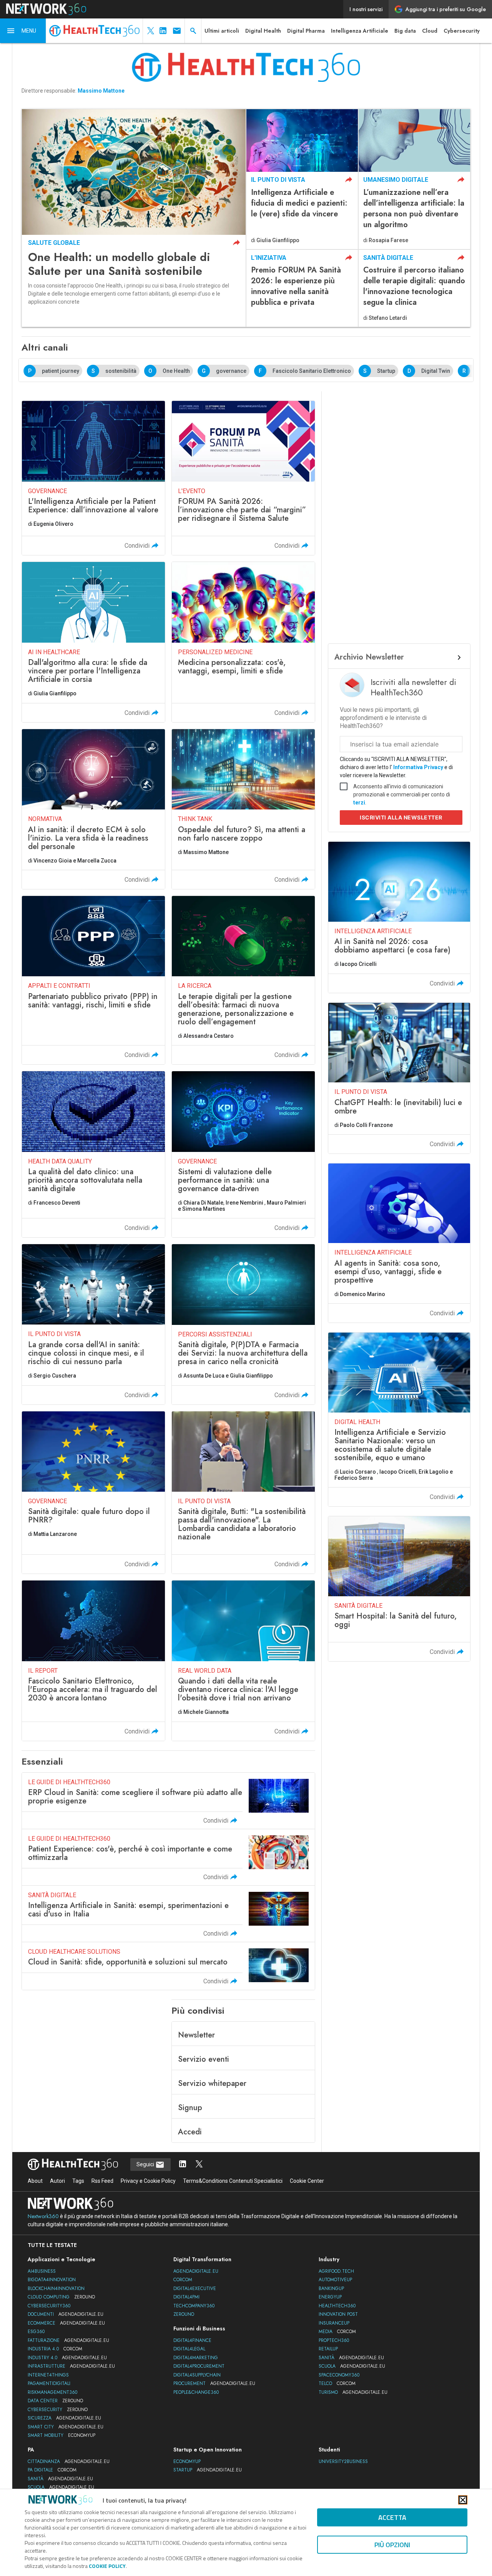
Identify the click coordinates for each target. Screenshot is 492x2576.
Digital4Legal (189, 2349)
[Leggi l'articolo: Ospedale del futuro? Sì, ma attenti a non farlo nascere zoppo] (243, 809)
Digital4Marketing (196, 2358)
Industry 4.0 (67, 2358)
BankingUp (331, 2288)
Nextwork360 (43, 2216)
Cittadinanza (69, 2461)
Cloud (430, 31)
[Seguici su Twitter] (199, 2165)
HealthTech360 (337, 2306)
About (35, 2181)
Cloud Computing (61, 2297)
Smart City (66, 2427)
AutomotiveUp (335, 2280)
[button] (23, 31)
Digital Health (263, 31)
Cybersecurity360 (49, 2306)
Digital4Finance (192, 2340)
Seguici (146, 2164)
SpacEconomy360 (339, 2375)
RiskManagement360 (52, 2392)
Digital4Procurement (199, 2366)
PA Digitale (52, 2470)
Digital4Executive (195, 2288)
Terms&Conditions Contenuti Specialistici (233, 2181)
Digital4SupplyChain (197, 2375)
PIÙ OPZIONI (392, 2545)
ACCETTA (392, 2517)
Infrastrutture (71, 2366)
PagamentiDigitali (49, 2383)
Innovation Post (338, 2314)
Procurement (214, 2383)
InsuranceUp (334, 2323)
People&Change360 (196, 2392)
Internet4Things (48, 2375)
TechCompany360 (194, 2306)
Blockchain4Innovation (56, 2288)
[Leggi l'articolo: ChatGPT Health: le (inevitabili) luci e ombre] (399, 1078)
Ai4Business (42, 2271)
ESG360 (36, 2332)
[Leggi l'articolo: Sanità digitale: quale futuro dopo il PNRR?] (93, 1493)
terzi (359, 803)
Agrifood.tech (336, 2271)
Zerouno (184, 2314)
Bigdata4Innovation (52, 2280)
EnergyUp (330, 2297)
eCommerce (66, 2323)
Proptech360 (334, 2340)
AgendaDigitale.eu (196, 2271)
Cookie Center (307, 2181)
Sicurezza (64, 2418)
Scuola (352, 2366)
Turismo (353, 2392)
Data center (55, 2401)
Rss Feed (102, 2181)
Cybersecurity (462, 31)
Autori (57, 2181)
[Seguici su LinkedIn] (183, 2165)
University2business (343, 2461)
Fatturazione (68, 2340)
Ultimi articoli (222, 31)
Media (337, 2332)
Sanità (351, 2358)
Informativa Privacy (418, 767)
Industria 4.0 (55, 2349)
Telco (337, 2383)
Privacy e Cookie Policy (148, 2181)
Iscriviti (401, 817)
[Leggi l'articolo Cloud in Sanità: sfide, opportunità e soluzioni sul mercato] (168, 1966)
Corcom (183, 2280)
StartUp (208, 2470)
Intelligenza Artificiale (360, 31)
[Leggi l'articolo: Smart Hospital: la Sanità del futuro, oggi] (399, 1589)
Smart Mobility (61, 2435)
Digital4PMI (186, 2297)
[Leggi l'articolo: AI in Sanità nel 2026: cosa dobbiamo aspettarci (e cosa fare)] (399, 917)
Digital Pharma (306, 31)
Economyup (187, 2461)
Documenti (66, 2314)
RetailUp (328, 2349)
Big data (405, 31)
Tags (78, 2181)
